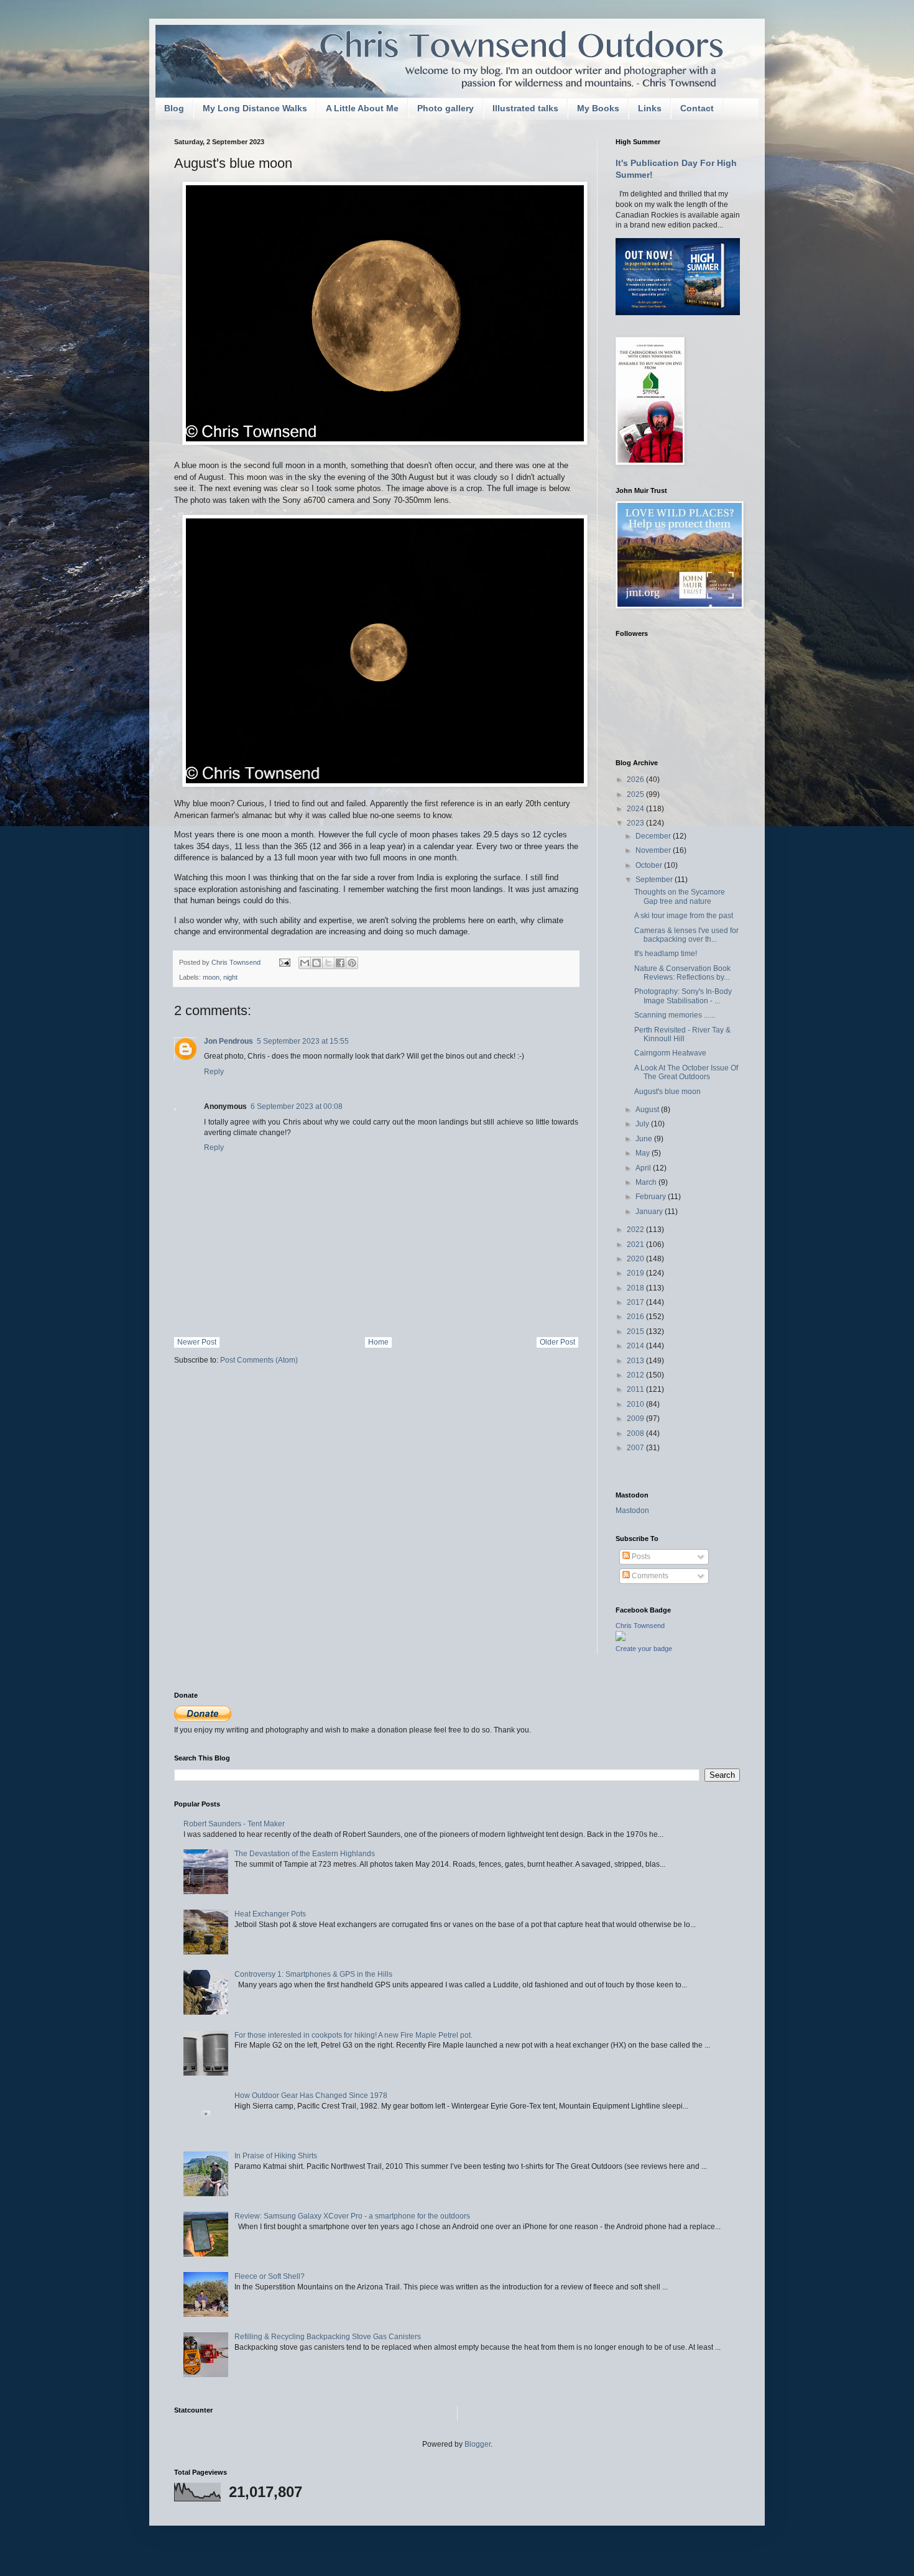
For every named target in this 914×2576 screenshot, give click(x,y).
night (230, 977)
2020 (636, 1259)
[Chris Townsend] (621, 1639)
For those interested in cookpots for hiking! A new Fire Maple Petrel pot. (353, 2035)
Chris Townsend (640, 1626)
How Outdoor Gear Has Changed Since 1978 (311, 2095)
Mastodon (632, 1511)
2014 (636, 1346)
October (650, 865)
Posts (640, 1557)
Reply (214, 1072)
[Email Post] (284, 962)
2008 (636, 1433)
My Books (598, 108)
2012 (636, 1375)
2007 (636, 1448)
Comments (649, 1576)
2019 (636, 1273)
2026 (636, 780)
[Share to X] (328, 963)
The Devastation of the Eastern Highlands (305, 1854)
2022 (636, 1230)
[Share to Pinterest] (352, 963)
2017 (636, 1302)
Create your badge (644, 1649)
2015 (636, 1332)
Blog (174, 108)
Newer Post (197, 1342)
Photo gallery (445, 108)
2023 (636, 823)
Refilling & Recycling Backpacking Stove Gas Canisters (328, 2337)
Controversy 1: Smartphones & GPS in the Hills (313, 1974)
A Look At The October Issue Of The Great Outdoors (686, 1072)
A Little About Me (362, 108)
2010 (636, 1404)
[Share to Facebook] (340, 963)
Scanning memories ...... (675, 1015)
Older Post (557, 1342)
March (647, 1182)
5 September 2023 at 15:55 (303, 1041)
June (645, 1139)
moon (211, 977)
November (654, 850)
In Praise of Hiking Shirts (276, 2156)
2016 (636, 1317)
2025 (636, 794)
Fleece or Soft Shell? (270, 2276)
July (643, 1124)
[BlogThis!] (316, 963)
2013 (636, 1361)
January (650, 1212)
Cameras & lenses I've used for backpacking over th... (686, 935)
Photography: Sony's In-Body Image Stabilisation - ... (683, 996)
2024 (636, 809)
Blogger (478, 2444)
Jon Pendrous (228, 1041)
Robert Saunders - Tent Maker (234, 1824)
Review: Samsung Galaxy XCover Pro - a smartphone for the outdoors (352, 2216)
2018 (636, 1288)
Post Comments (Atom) (259, 1360)
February (652, 1197)
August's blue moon (667, 1092)
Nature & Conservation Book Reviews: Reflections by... (682, 973)
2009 (636, 1419)
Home (378, 1342)
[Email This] (305, 963)
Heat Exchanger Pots (270, 1914)
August (648, 1110)
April (644, 1168)
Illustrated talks (525, 108)
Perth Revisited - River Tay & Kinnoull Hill (682, 1034)
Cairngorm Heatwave (670, 1053)
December (654, 836)
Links (650, 108)
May (644, 1153)
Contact (697, 108)
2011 (636, 1389)
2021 (636, 1244)
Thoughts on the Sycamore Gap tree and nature (680, 896)
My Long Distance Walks (255, 108)
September (655, 880)
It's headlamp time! (666, 954)
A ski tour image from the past (684, 916)
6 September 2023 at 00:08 (297, 1106)
